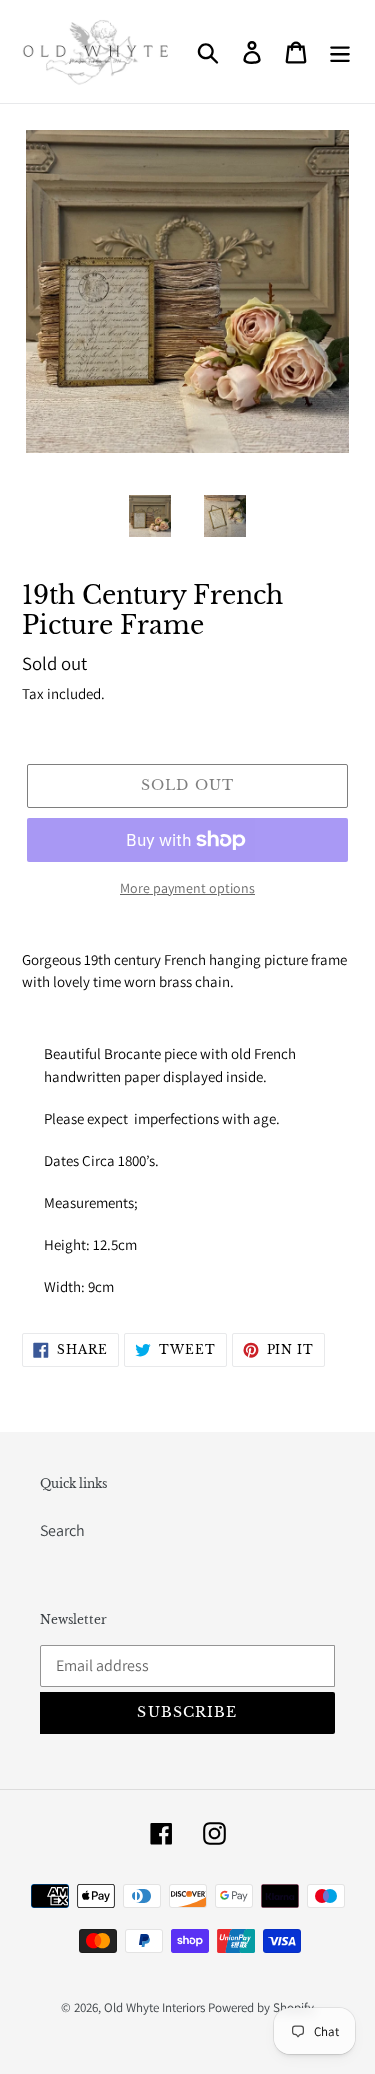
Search (62, 1530)
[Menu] (340, 51)
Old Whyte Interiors (154, 2007)
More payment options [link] (187, 888)
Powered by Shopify (261, 2007)
